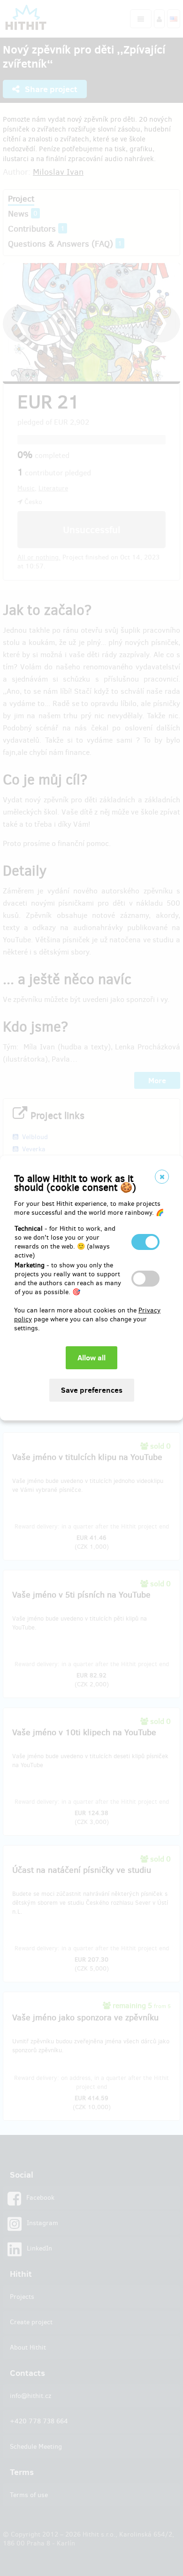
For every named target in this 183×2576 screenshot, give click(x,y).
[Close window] (162, 1177)
